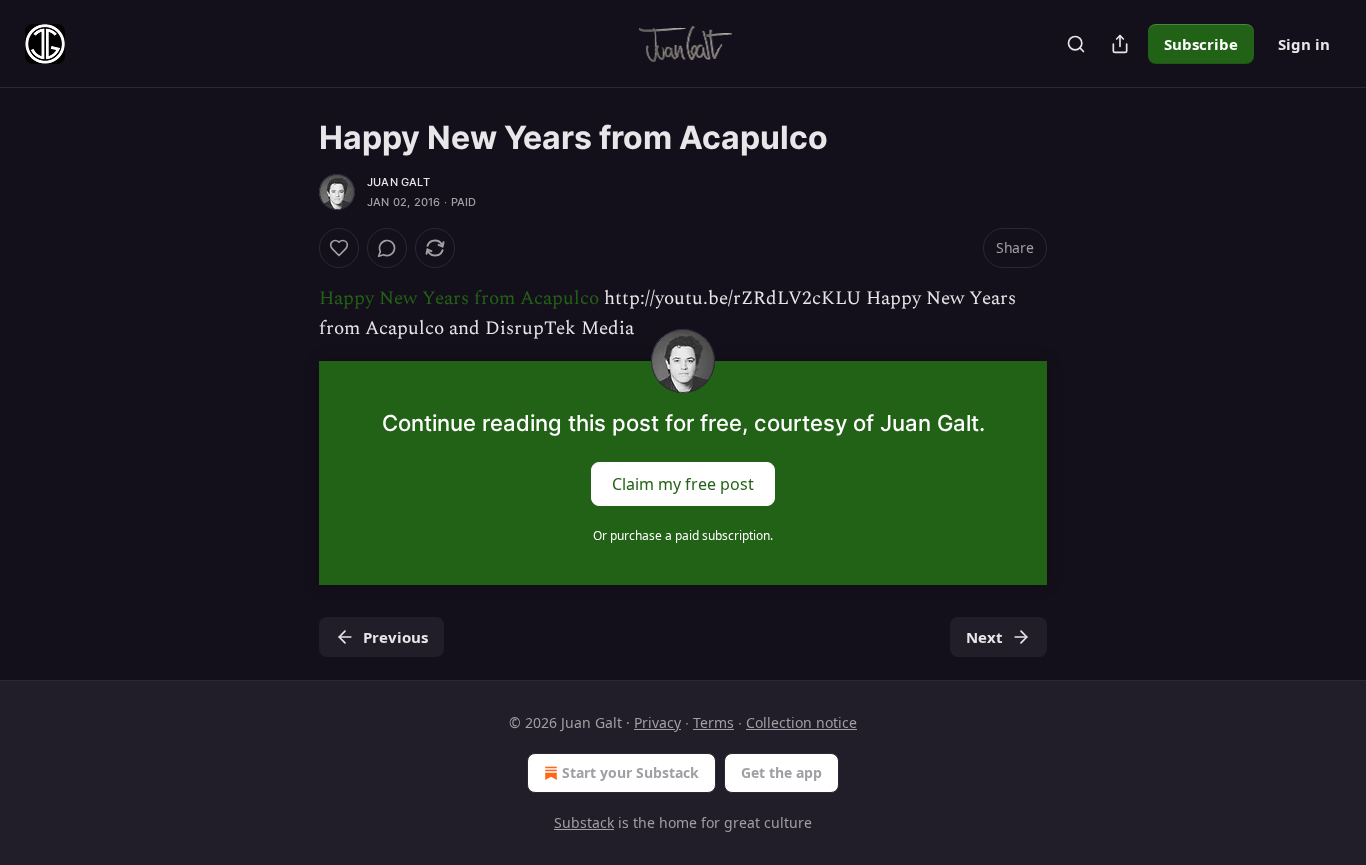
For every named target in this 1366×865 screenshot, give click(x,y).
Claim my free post (683, 483)
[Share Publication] (1120, 44)
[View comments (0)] (387, 248)
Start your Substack (630, 772)
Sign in (1304, 44)
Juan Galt (398, 182)
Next (984, 637)
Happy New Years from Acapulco (459, 298)
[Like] (339, 248)
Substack (584, 822)
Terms (713, 722)
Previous (395, 637)
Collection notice (801, 722)
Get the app (781, 772)
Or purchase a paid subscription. (683, 535)
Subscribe (1201, 44)
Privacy (657, 722)
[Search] (1076, 44)
